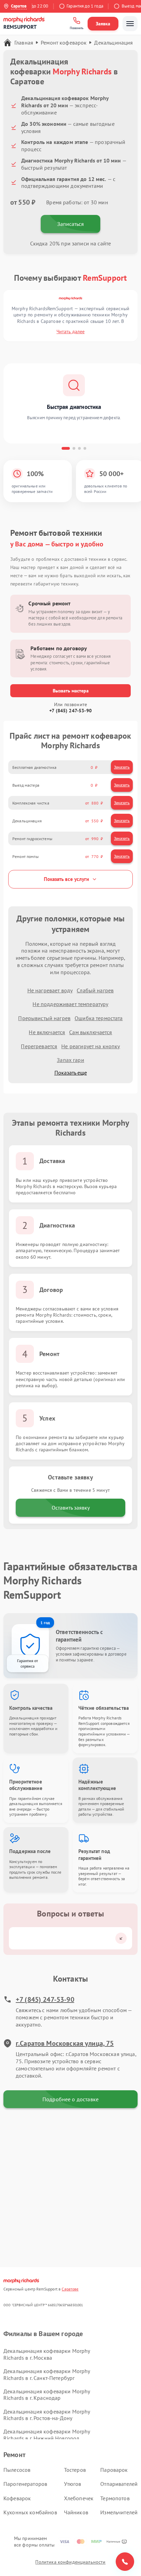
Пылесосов (17, 2470)
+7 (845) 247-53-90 (70, 711)
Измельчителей (119, 2512)
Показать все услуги (66, 879)
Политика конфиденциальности (70, 2562)
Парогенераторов (25, 2484)
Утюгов (73, 2484)
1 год (45, 1623)
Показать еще (71, 1073)
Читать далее (70, 331)
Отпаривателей (119, 2484)
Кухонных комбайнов (30, 2512)
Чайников (76, 2512)
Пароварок (114, 2470)
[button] (66, 448)
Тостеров (75, 2470)
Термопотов (115, 2498)
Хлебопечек (79, 2498)
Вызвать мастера (71, 691)
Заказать (122, 767)
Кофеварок (17, 2498)
